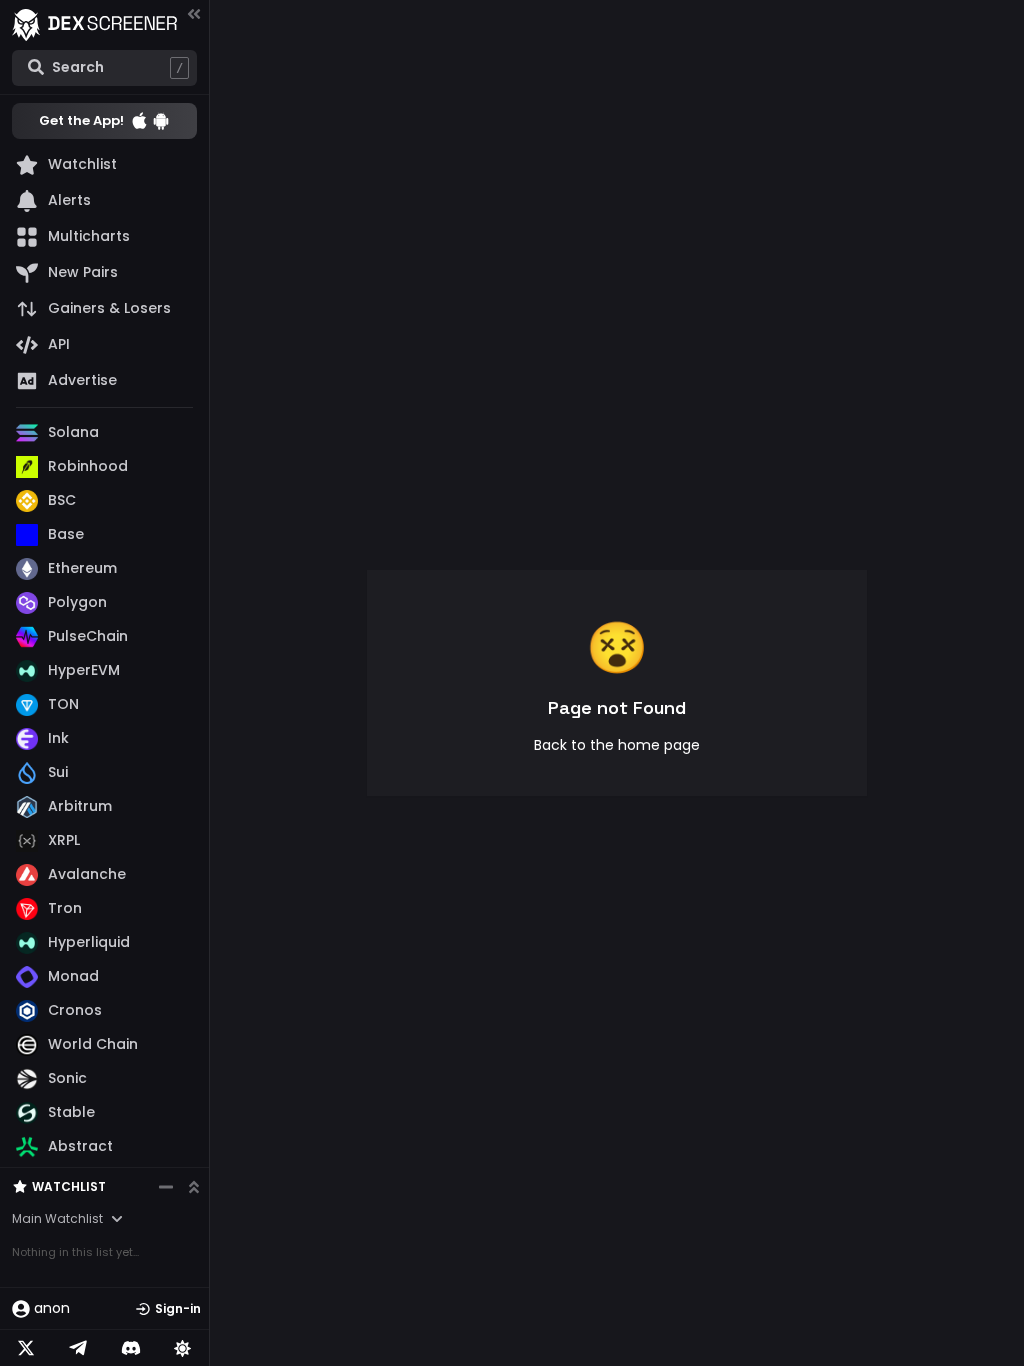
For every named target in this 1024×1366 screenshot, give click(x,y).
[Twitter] (26, 1348)
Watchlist (69, 1186)
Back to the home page (617, 745)
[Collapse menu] (194, 13)
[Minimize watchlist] (166, 1187)
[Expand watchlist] (194, 1187)
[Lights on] (183, 1348)
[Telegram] (78, 1348)
